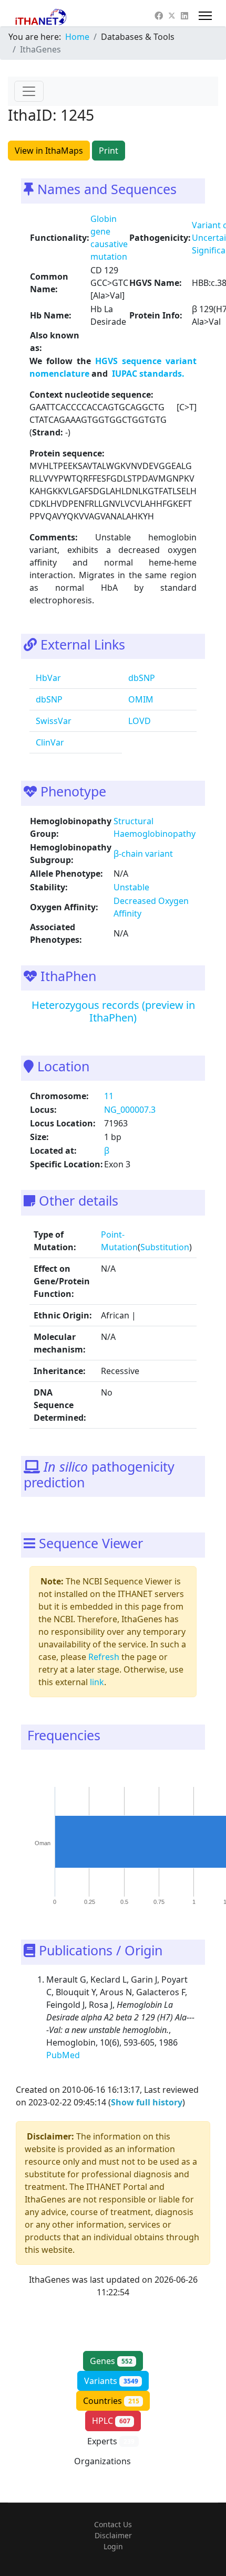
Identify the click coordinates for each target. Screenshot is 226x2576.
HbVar (47, 678)
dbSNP (141, 678)
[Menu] (205, 16)
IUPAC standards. (147, 374)
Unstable (131, 887)
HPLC (111, 2421)
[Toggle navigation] (29, 91)
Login (113, 2546)
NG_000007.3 (130, 1110)
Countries (111, 2401)
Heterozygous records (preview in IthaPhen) (113, 1011)
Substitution (165, 1247)
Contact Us (113, 2524)
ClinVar (49, 742)
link (97, 1682)
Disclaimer (113, 2535)
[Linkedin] (184, 16)
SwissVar (53, 721)
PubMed (64, 2055)
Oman (43, 1843)
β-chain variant (143, 854)
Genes (111, 2361)
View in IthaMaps (49, 151)
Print (109, 151)
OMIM (140, 699)
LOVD (138, 721)
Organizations (111, 2461)
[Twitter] (172, 16)
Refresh (104, 1657)
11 (109, 1096)
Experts (111, 2441)
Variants (111, 2381)
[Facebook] (159, 16)
